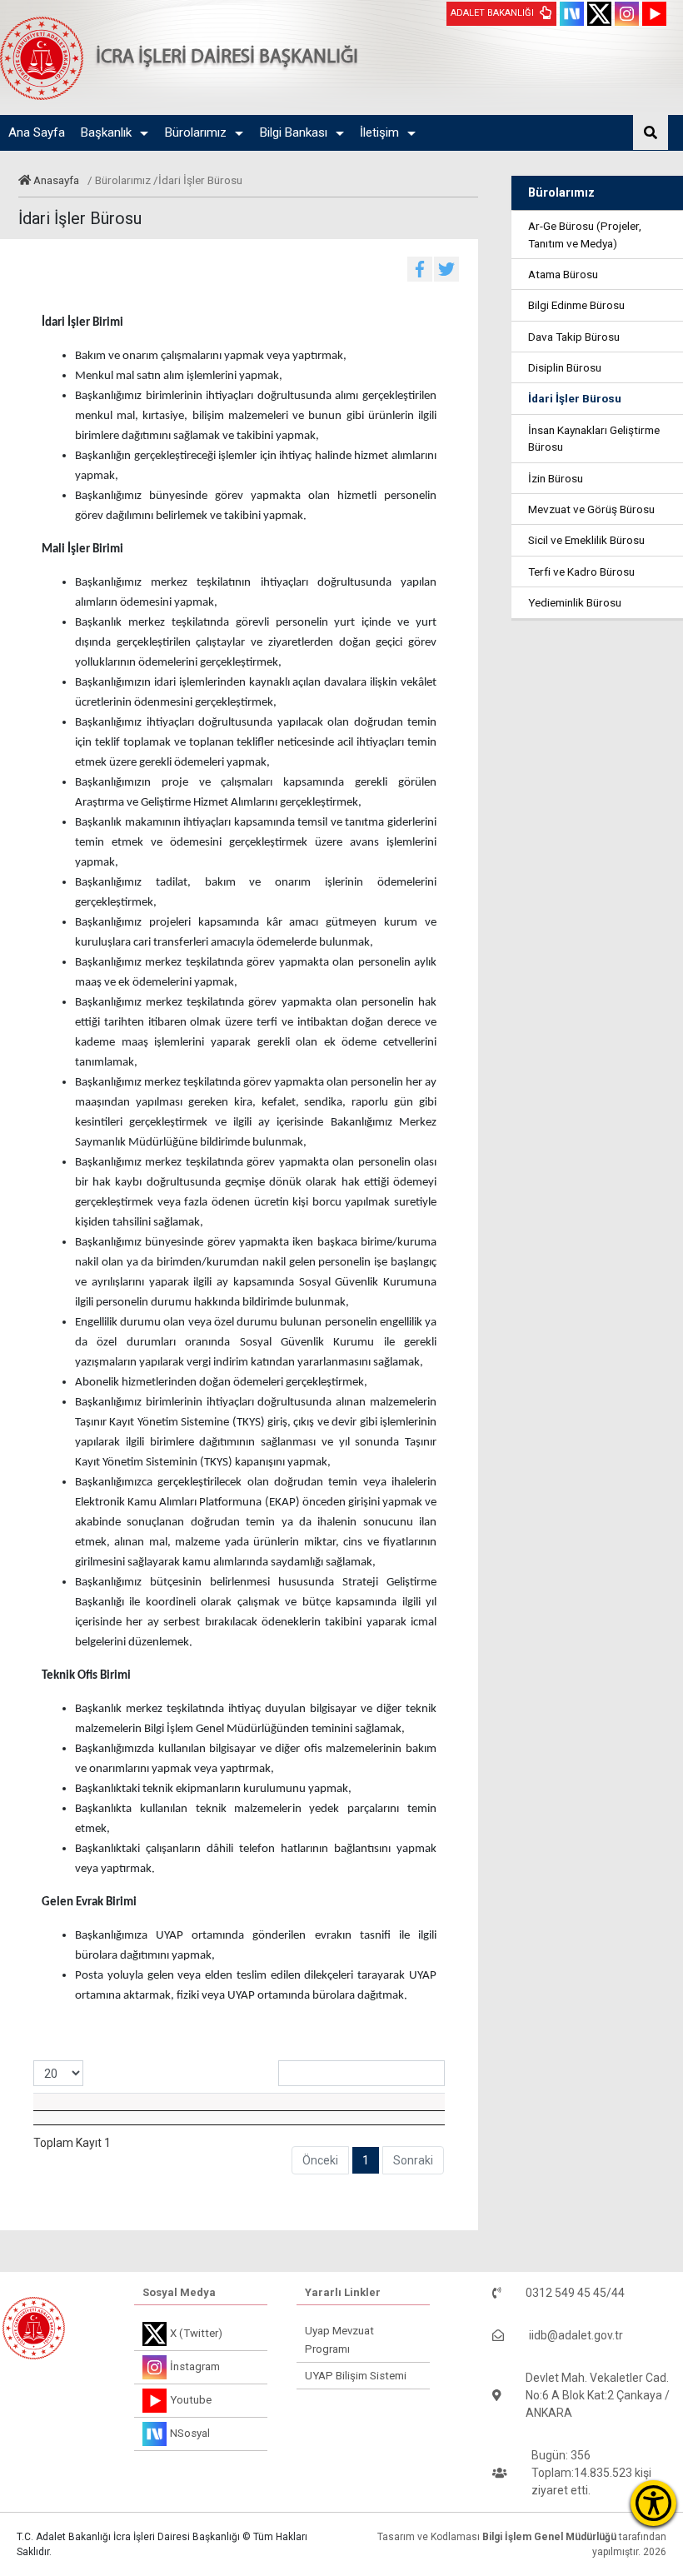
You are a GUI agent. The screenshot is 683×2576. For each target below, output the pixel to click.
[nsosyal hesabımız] (572, 14)
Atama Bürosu (563, 274)
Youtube (191, 2400)
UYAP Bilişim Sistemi (356, 2376)
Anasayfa (56, 180)
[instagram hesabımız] (627, 14)
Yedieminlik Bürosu (575, 602)
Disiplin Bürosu (565, 367)
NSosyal (190, 2433)
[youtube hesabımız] (654, 14)
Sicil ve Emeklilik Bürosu (586, 540)
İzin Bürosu (556, 478)
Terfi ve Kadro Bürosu (581, 572)
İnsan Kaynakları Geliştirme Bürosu (594, 438)
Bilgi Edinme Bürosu (576, 305)
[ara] (651, 132)
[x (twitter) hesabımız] (599, 14)
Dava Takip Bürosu (574, 337)
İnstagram (195, 2366)
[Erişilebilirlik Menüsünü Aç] (653, 2503)
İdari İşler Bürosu (575, 398)
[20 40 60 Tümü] (58, 2073)
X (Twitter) (196, 2333)
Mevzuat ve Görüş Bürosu (591, 509)
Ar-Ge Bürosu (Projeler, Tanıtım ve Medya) (585, 234)
